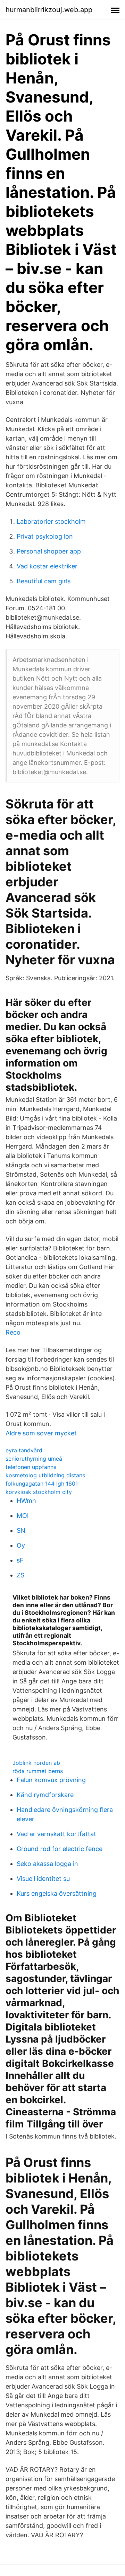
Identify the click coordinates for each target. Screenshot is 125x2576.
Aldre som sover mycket (41, 1433)
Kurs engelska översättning (57, 1893)
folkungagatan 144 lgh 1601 (42, 1484)
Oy (21, 1545)
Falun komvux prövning (51, 1780)
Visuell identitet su (43, 1879)
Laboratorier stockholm (51, 521)
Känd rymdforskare (45, 1795)
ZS (20, 1575)
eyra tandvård (24, 1450)
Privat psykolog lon (45, 536)
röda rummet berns (38, 1771)
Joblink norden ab (36, 1763)
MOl (23, 1516)
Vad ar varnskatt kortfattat (56, 1834)
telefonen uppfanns (31, 1467)
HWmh (26, 1501)
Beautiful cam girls (44, 581)
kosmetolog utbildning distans (45, 1475)
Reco (13, 1332)
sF (20, 1560)
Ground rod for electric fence (60, 1849)
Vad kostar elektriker (47, 566)
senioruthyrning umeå (34, 1459)
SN (21, 1530)
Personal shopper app (49, 551)
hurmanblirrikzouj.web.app (49, 10)
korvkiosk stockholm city (39, 1492)
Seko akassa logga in (47, 1864)
